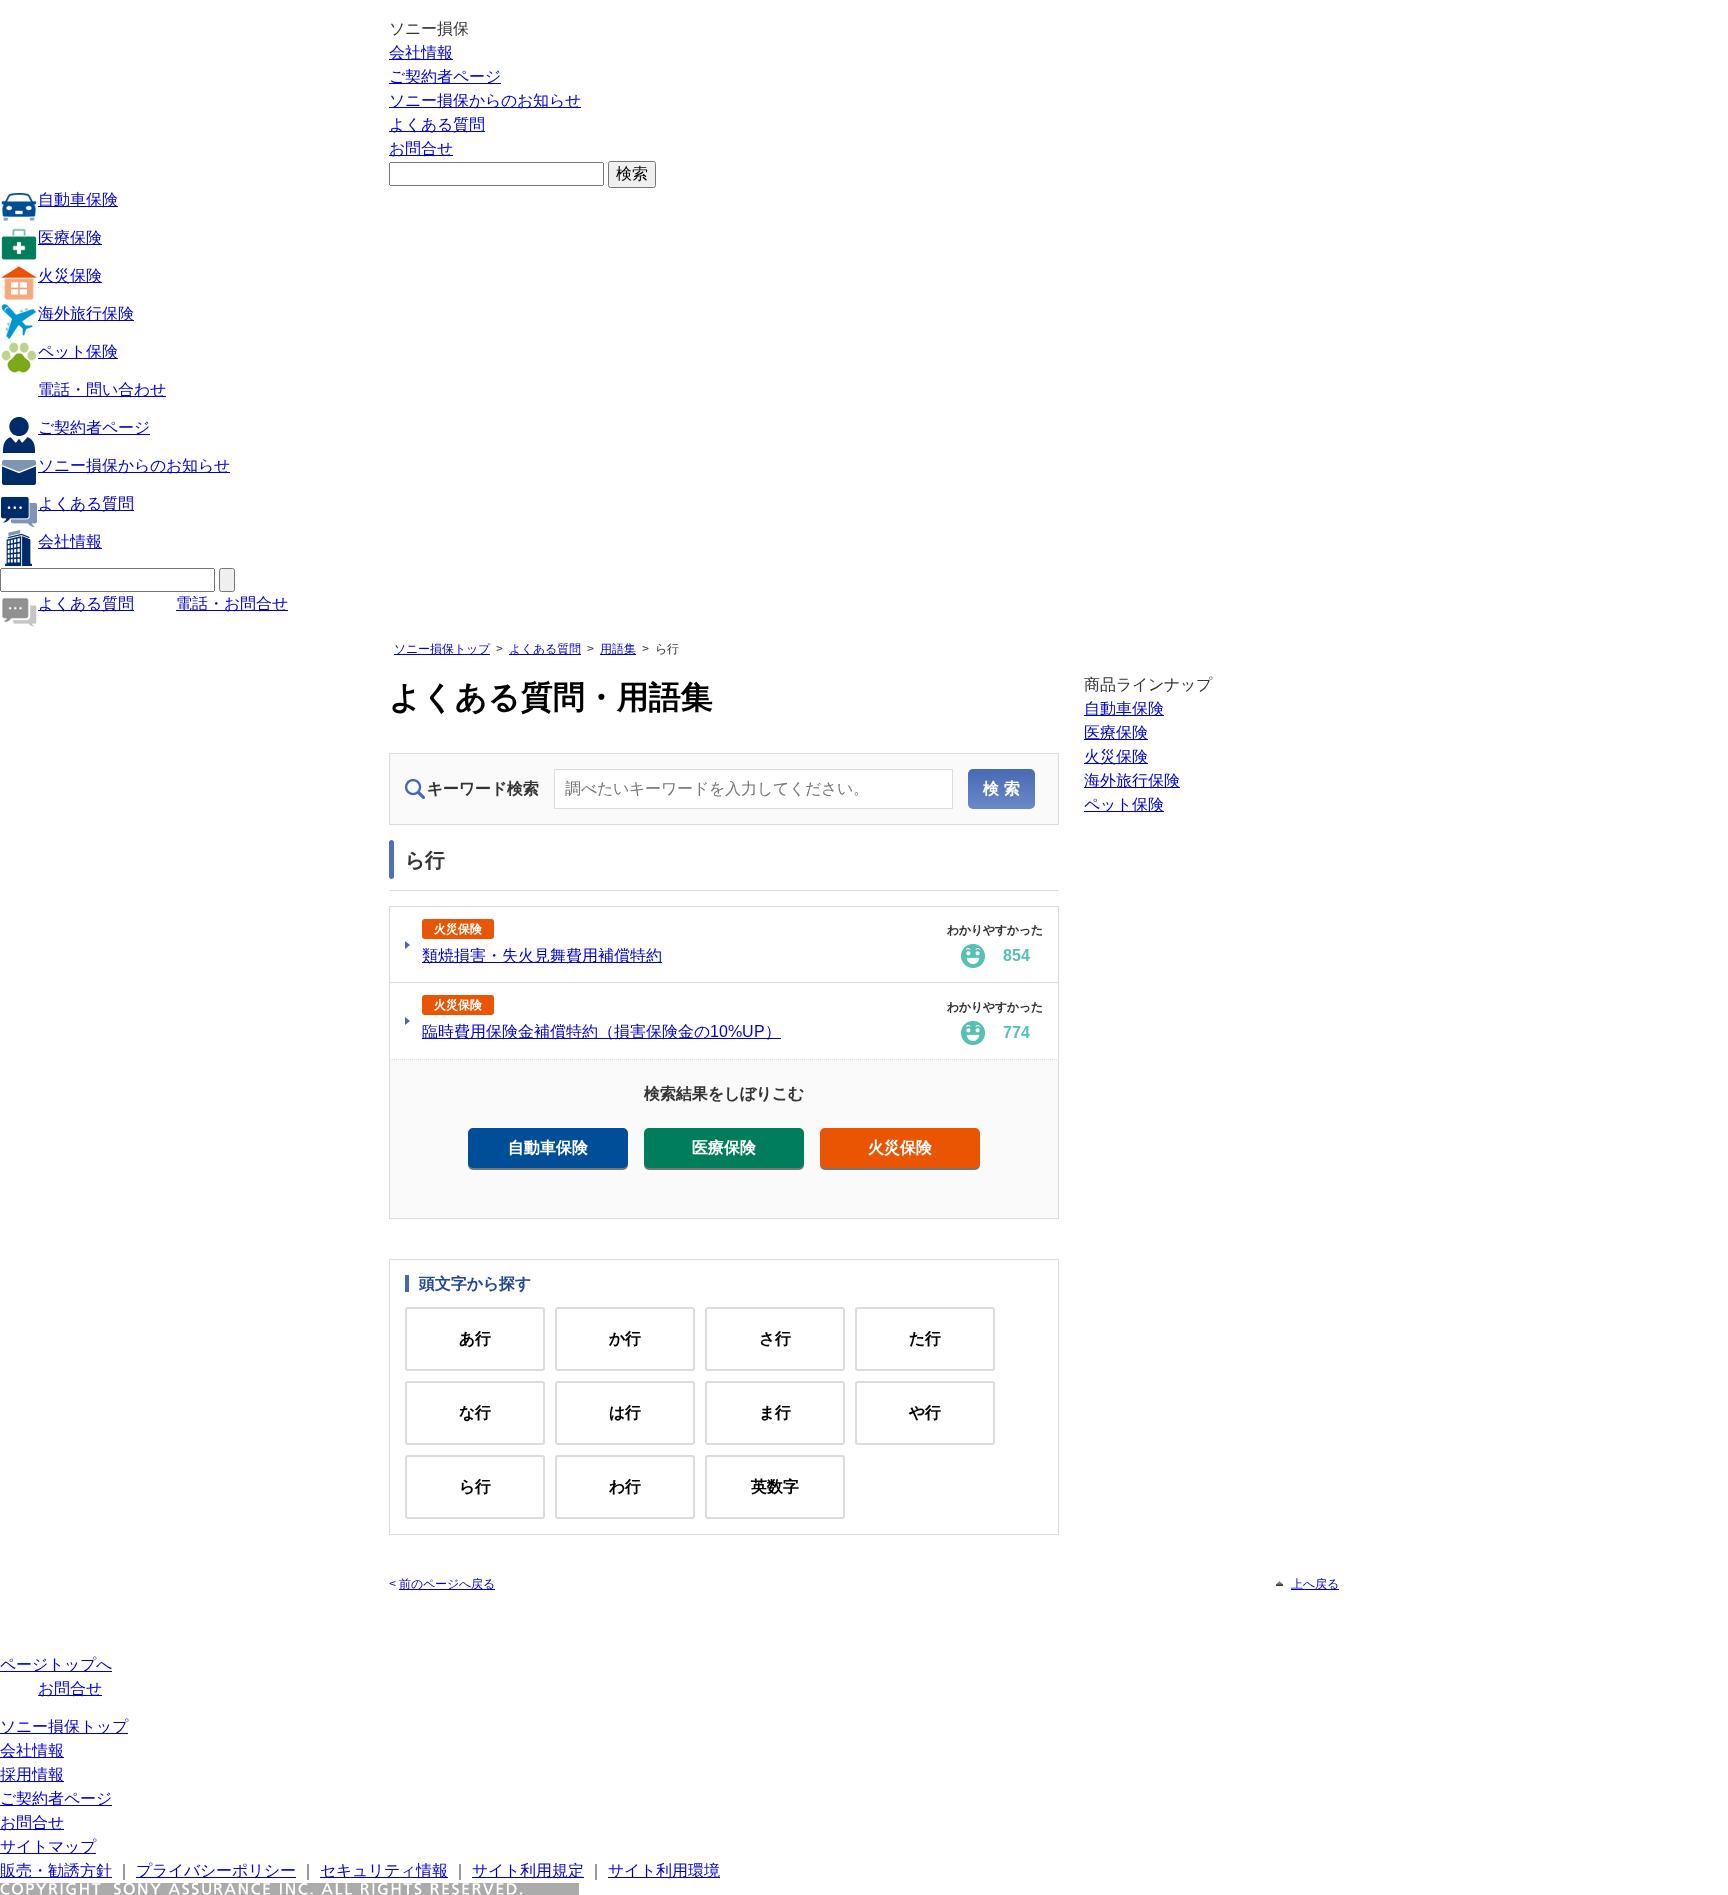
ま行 (775, 1412)
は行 (625, 1412)
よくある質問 (437, 124)
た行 (925, 1338)
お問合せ (421, 148)
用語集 (618, 649)
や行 (925, 1412)
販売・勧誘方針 (56, 1870)
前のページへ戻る (447, 1584)
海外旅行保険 (86, 313)
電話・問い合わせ (102, 389)
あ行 (475, 1338)
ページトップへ (56, 1664)
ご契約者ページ (445, 76)
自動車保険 (78, 199)
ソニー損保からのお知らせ (485, 100)
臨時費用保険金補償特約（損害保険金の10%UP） (601, 1031)
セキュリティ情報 (384, 1870)
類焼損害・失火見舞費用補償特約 (542, 955)
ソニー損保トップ (442, 649)
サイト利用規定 (528, 1870)
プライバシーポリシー (216, 1870)
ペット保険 (78, 351)
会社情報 (421, 52)
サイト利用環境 (664, 1870)
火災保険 (70, 275)
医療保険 (70, 237)
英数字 (775, 1486)
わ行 (625, 1486)
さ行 (775, 1338)
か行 (625, 1338)
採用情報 (32, 1774)
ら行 (475, 1486)
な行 (475, 1412)
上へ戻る (1315, 1584)
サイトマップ (48, 1846)
